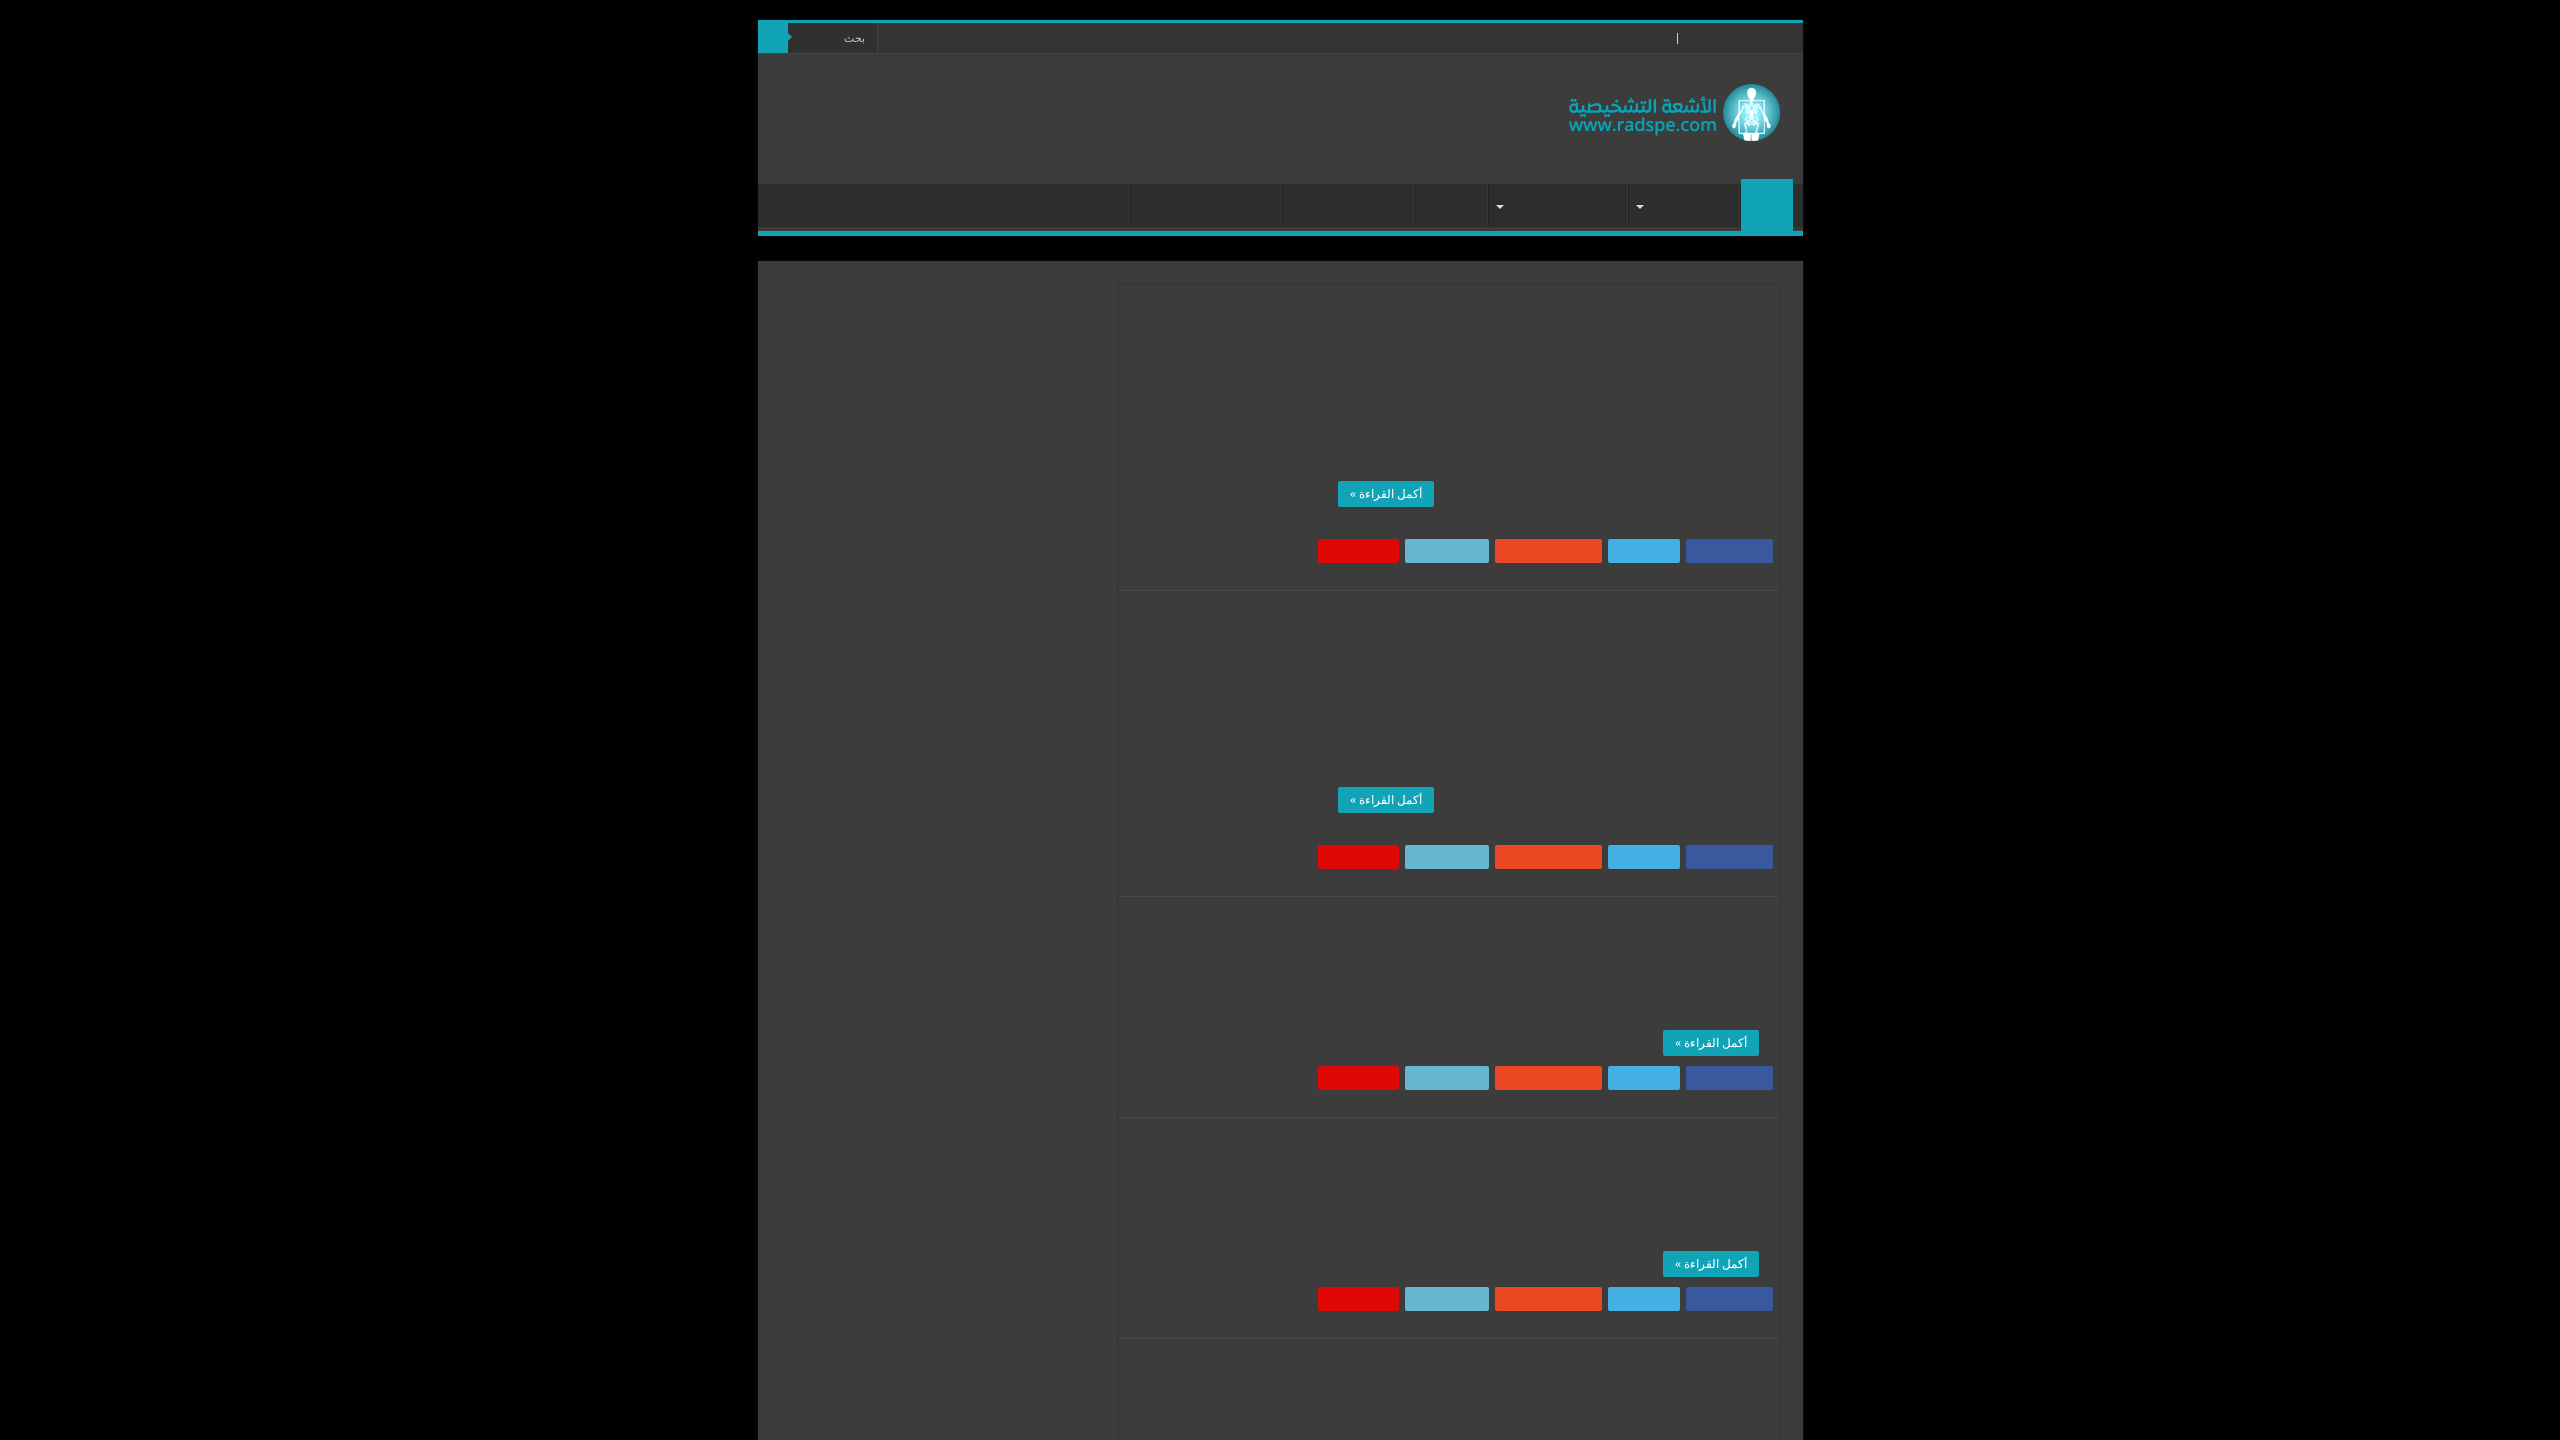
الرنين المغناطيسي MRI (1614, 653)
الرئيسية (1767, 205)
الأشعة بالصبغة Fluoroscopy (990, 1143)
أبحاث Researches (1340, 207)
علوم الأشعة (1681, 207)
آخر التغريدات (1034, 889)
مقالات (1443, 207)
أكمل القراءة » (1386, 494)
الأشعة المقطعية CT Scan (996, 1112)
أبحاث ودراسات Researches (991, 1019)
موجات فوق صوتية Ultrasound (1509, 959)
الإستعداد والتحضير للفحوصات (985, 1205)
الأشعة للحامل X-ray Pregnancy (981, 1174)
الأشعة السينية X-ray (1010, 1081)
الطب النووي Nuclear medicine (981, 1267)
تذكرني (917, 436)
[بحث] (773, 38)
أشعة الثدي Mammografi (998, 1050)
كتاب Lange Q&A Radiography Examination (1578, 318)
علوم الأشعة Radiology (1614, 347)
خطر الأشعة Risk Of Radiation (982, 1329)
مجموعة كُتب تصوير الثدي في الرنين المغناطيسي (1554, 624)
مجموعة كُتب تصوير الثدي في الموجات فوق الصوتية (1543, 930)
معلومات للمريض (1555, 207)
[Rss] (911, 39)
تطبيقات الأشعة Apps (1198, 207)
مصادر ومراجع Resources (1596, 38)
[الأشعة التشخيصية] (1674, 107)
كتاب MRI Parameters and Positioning (1603, 1372)
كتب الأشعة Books (1054, 207)
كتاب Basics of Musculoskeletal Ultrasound (1581, 1151)
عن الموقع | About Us (1463, 38)
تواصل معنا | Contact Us (1332, 38)
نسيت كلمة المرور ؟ (1016, 476)
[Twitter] (892, 39)
